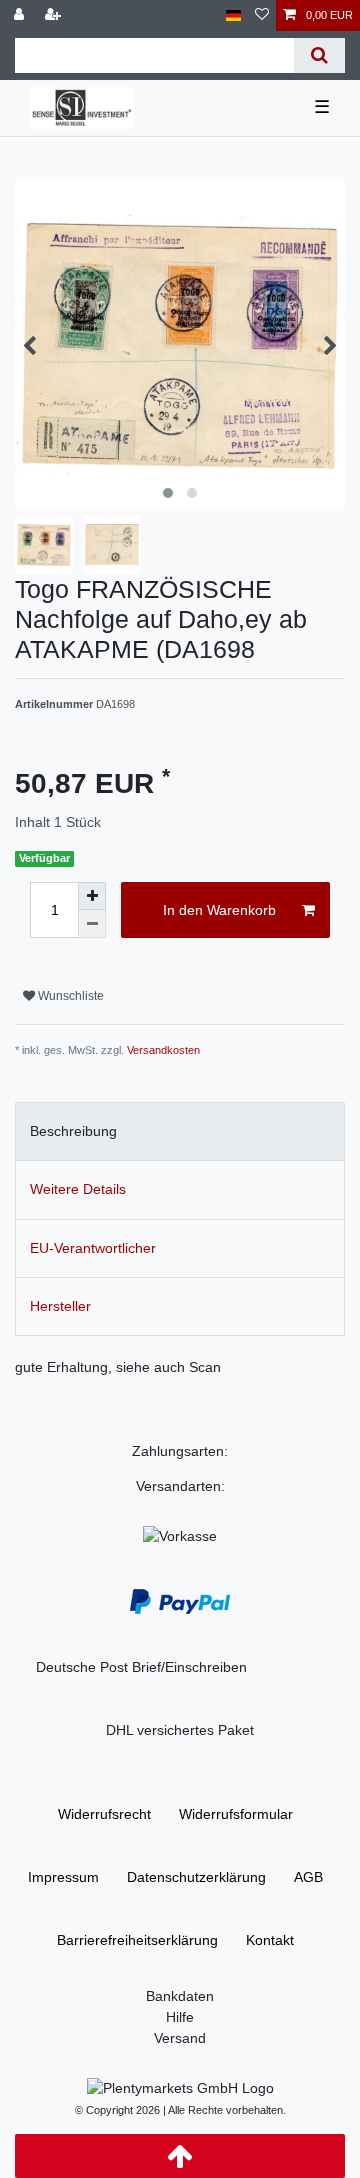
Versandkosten (163, 1050)
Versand (180, 2038)
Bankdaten (180, 1996)
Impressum (63, 1877)
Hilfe (180, 2017)
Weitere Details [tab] (78, 1189)
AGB (308, 1877)
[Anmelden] (21, 15)
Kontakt (270, 1940)
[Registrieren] (55, 15)
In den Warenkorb (219, 910)
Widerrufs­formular (236, 1814)
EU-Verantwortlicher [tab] (93, 1248)
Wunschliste (69, 996)
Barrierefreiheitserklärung (137, 1940)
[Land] (233, 15)
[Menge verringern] (92, 924)
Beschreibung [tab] (73, 1131)
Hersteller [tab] (60, 1306)
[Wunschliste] (262, 15)
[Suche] (319, 55)
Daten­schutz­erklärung (196, 1877)
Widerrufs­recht (104, 1814)
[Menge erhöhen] (92, 896)
